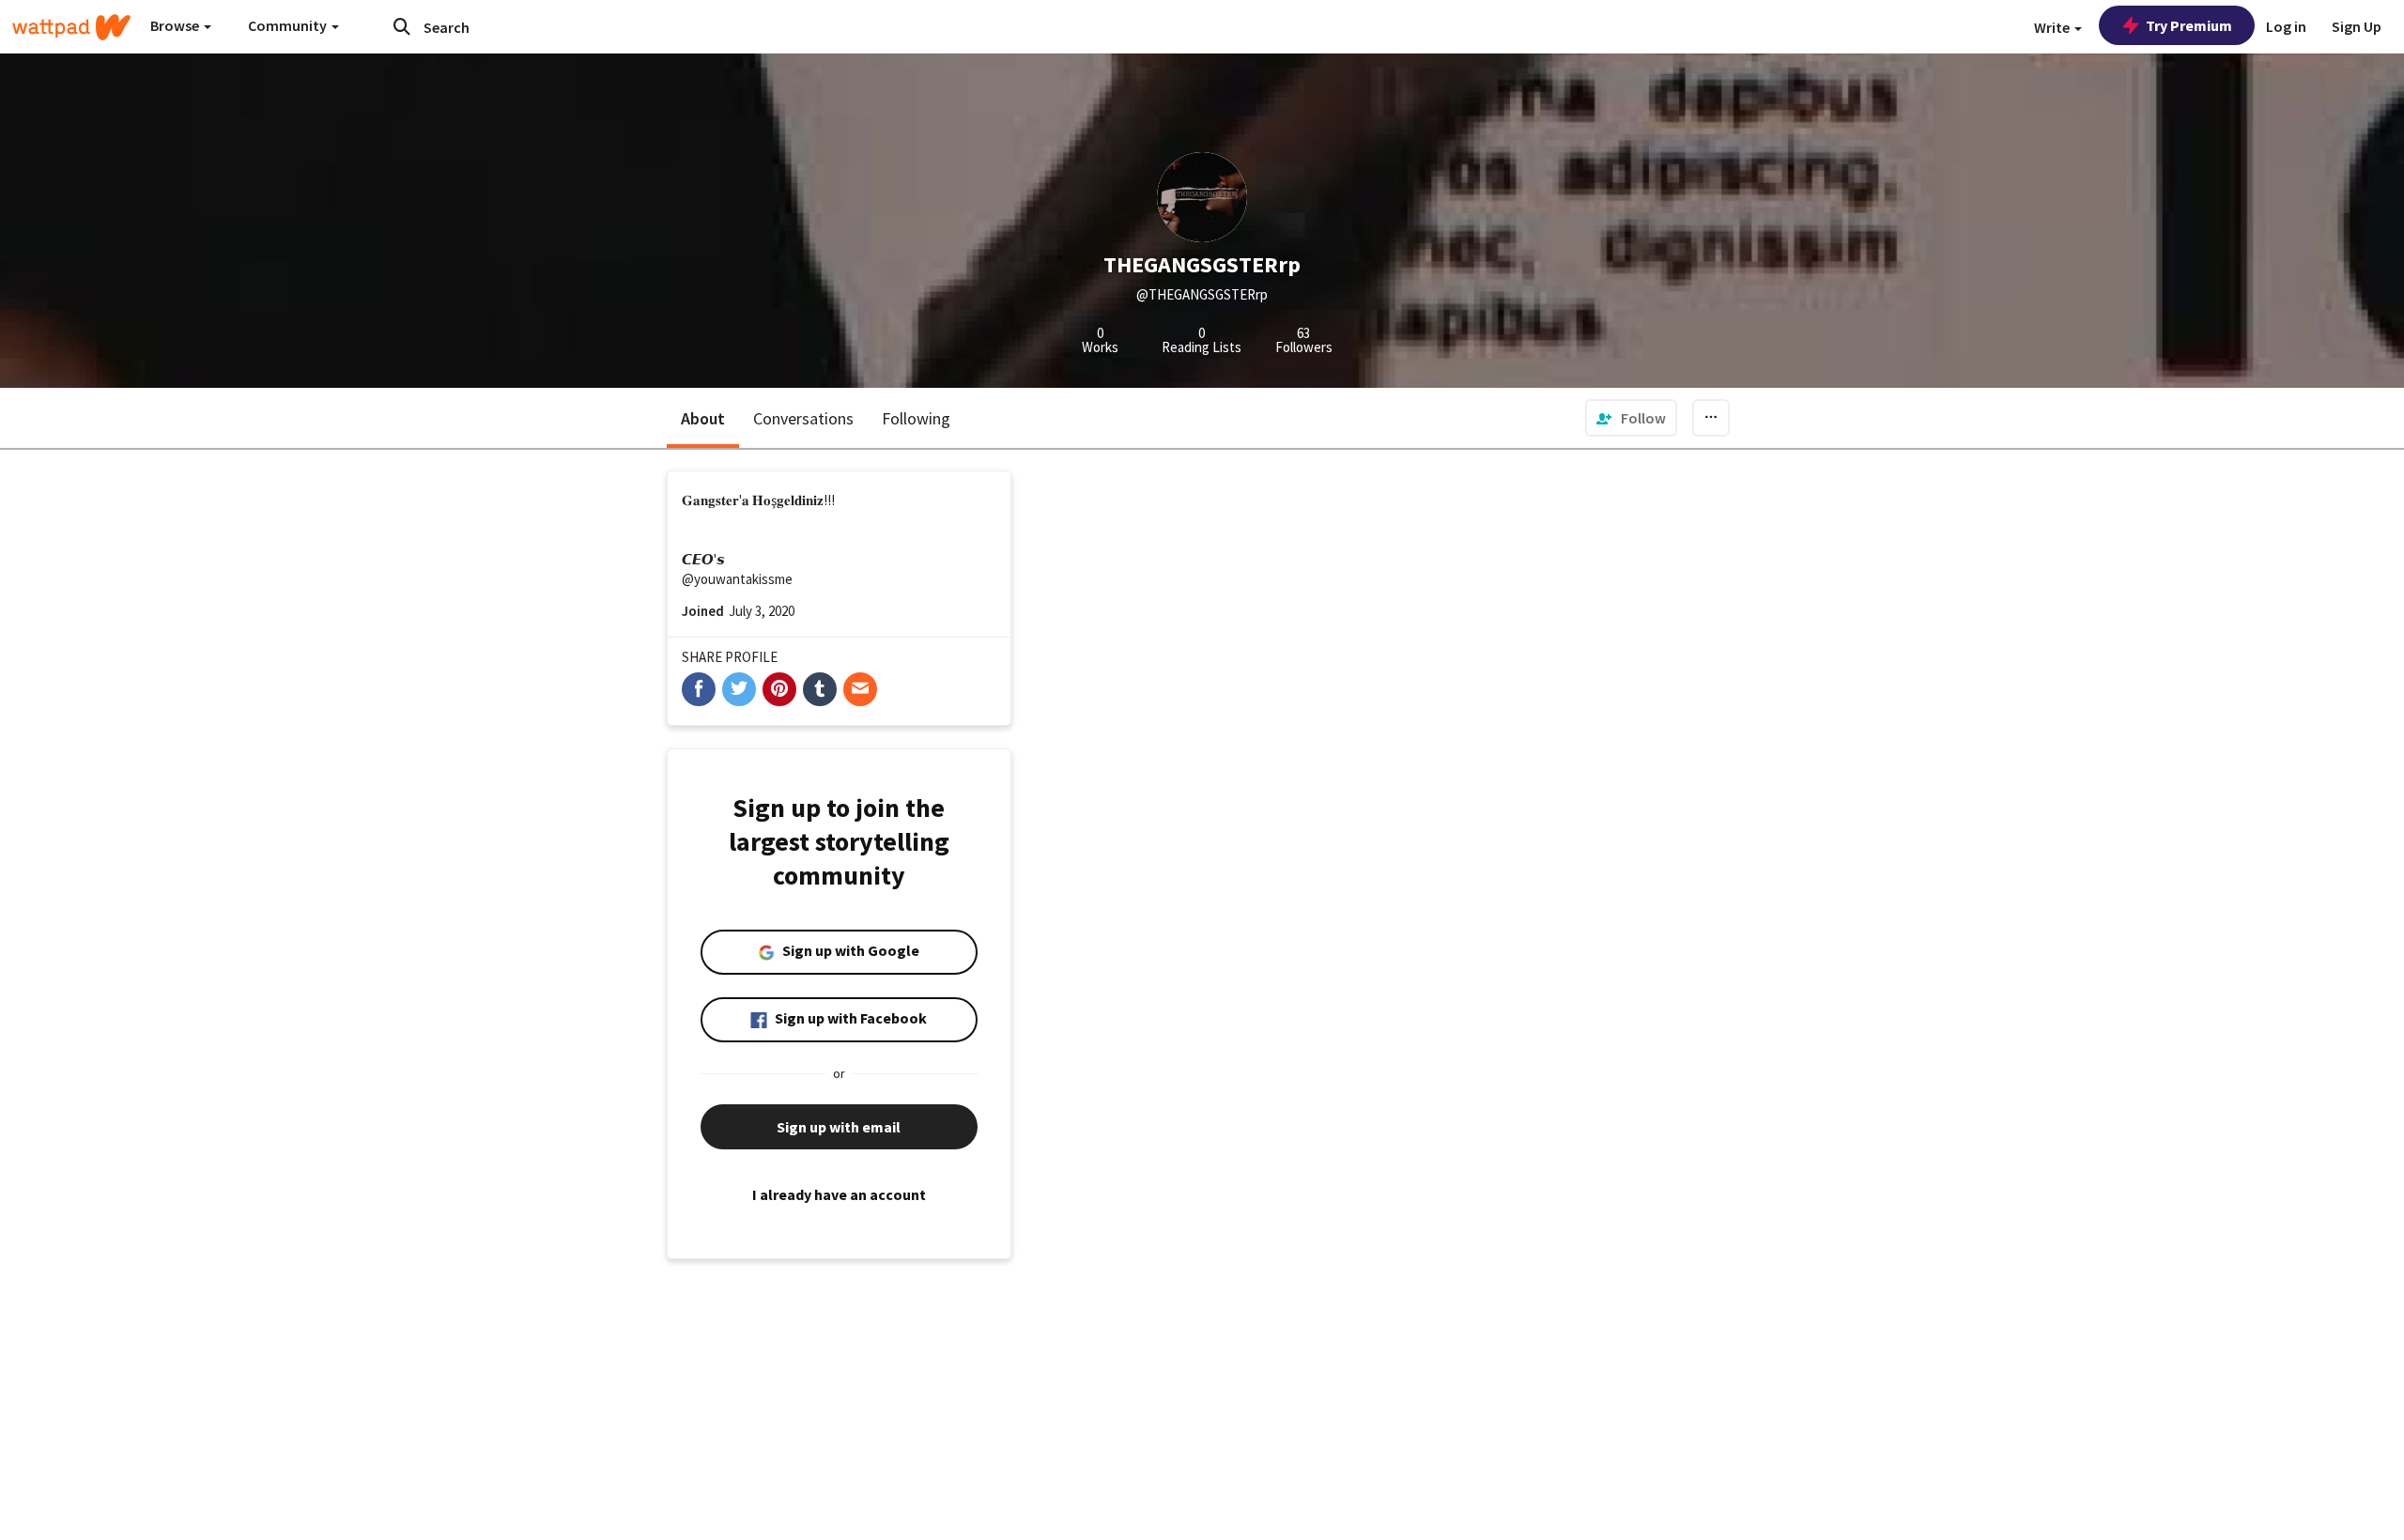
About (703, 418)
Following (916, 418)
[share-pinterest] (779, 689)
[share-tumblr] (820, 689)
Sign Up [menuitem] (2357, 26)
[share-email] (860, 689)
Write (2053, 27)
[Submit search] (402, 26)
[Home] (71, 27)
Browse (176, 25)
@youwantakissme (737, 579)
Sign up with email (839, 1127)
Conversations (803, 418)
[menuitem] (1631, 418)
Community (289, 25)
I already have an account (839, 1194)
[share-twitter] (739, 689)
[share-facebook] (699, 689)
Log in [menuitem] (2286, 26)
